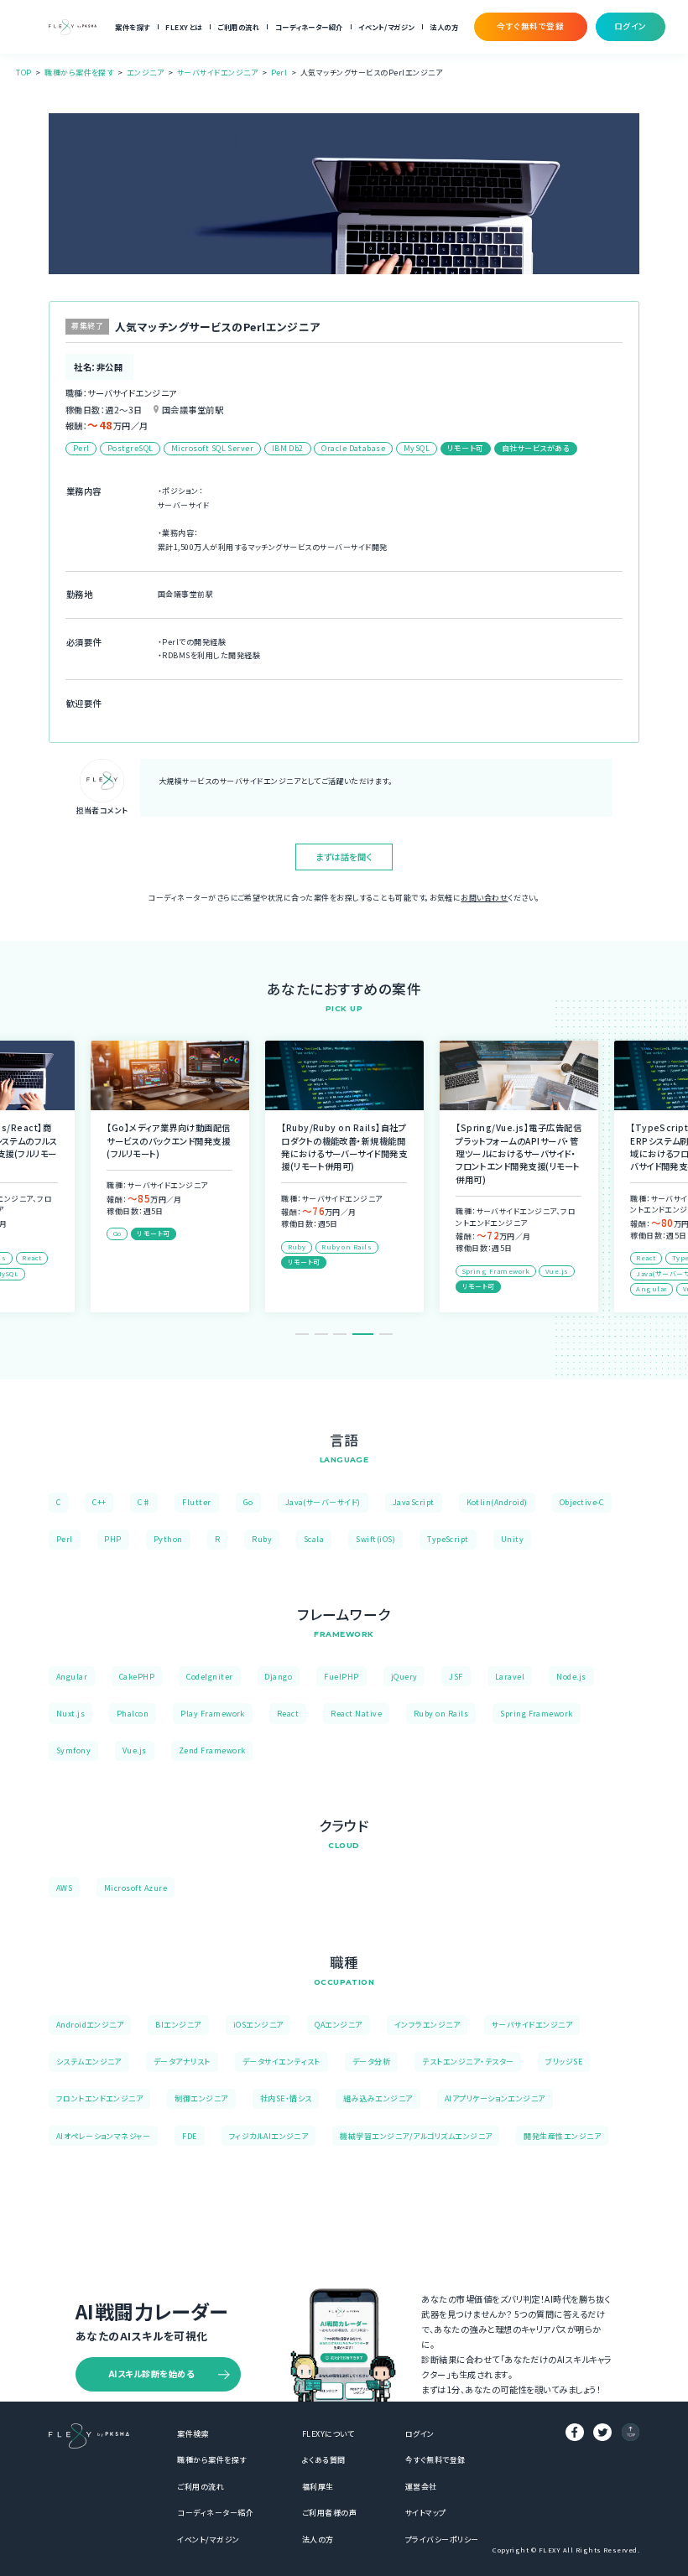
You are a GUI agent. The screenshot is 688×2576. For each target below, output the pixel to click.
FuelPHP (341, 1677)
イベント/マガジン (386, 27)
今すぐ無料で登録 (435, 2460)
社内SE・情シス (286, 2098)
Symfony (73, 1750)
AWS (64, 1888)
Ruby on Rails (441, 1714)
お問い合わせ (484, 898)
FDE (189, 2136)
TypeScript (448, 1539)
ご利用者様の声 (329, 2513)
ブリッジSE (564, 2062)
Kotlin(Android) (497, 1502)
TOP (23, 73)
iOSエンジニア (258, 2025)
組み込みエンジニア (378, 2098)
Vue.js (135, 1750)
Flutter (196, 1502)
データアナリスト (182, 2062)
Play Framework (213, 1714)
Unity (512, 1539)
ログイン (420, 2434)
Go (248, 1502)
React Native (356, 1714)
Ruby (262, 1539)
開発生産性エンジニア (562, 2136)
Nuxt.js (70, 1714)
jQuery (404, 1677)
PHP (112, 1539)
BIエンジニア (178, 2025)
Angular (72, 1677)
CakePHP (137, 1677)
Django (278, 1677)
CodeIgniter (209, 1677)
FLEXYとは (183, 27)
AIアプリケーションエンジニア (495, 2098)
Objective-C (582, 1502)
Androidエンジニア (90, 2025)
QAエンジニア (338, 2025)
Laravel (510, 1677)
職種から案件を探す (79, 73)
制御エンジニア (201, 2098)
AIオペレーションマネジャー (104, 2136)
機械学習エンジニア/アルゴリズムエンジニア (416, 2136)
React (288, 1714)
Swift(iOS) (375, 1539)
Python (168, 1539)
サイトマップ (426, 2513)
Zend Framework (212, 1750)
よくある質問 (324, 2460)
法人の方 (444, 27)
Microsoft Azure (136, 1888)
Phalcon (133, 1714)
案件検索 (193, 2434)
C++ (99, 1502)
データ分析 (371, 2062)
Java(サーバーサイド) (323, 1502)
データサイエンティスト (281, 2062)
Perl (279, 73)
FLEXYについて (328, 2434)
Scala (314, 1539)
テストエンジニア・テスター (468, 2062)
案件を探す (132, 27)
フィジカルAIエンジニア (269, 2136)
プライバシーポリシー (442, 2540)
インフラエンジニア (427, 2025)
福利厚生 (318, 2487)
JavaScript (414, 1502)
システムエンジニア (89, 2062)
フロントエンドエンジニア (100, 2098)
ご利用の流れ (238, 27)
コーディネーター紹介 (309, 27)
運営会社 (421, 2487)
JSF (456, 1677)
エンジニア (145, 73)
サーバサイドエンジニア (217, 73)
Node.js (571, 1677)
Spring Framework (537, 1714)
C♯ (144, 1502)
